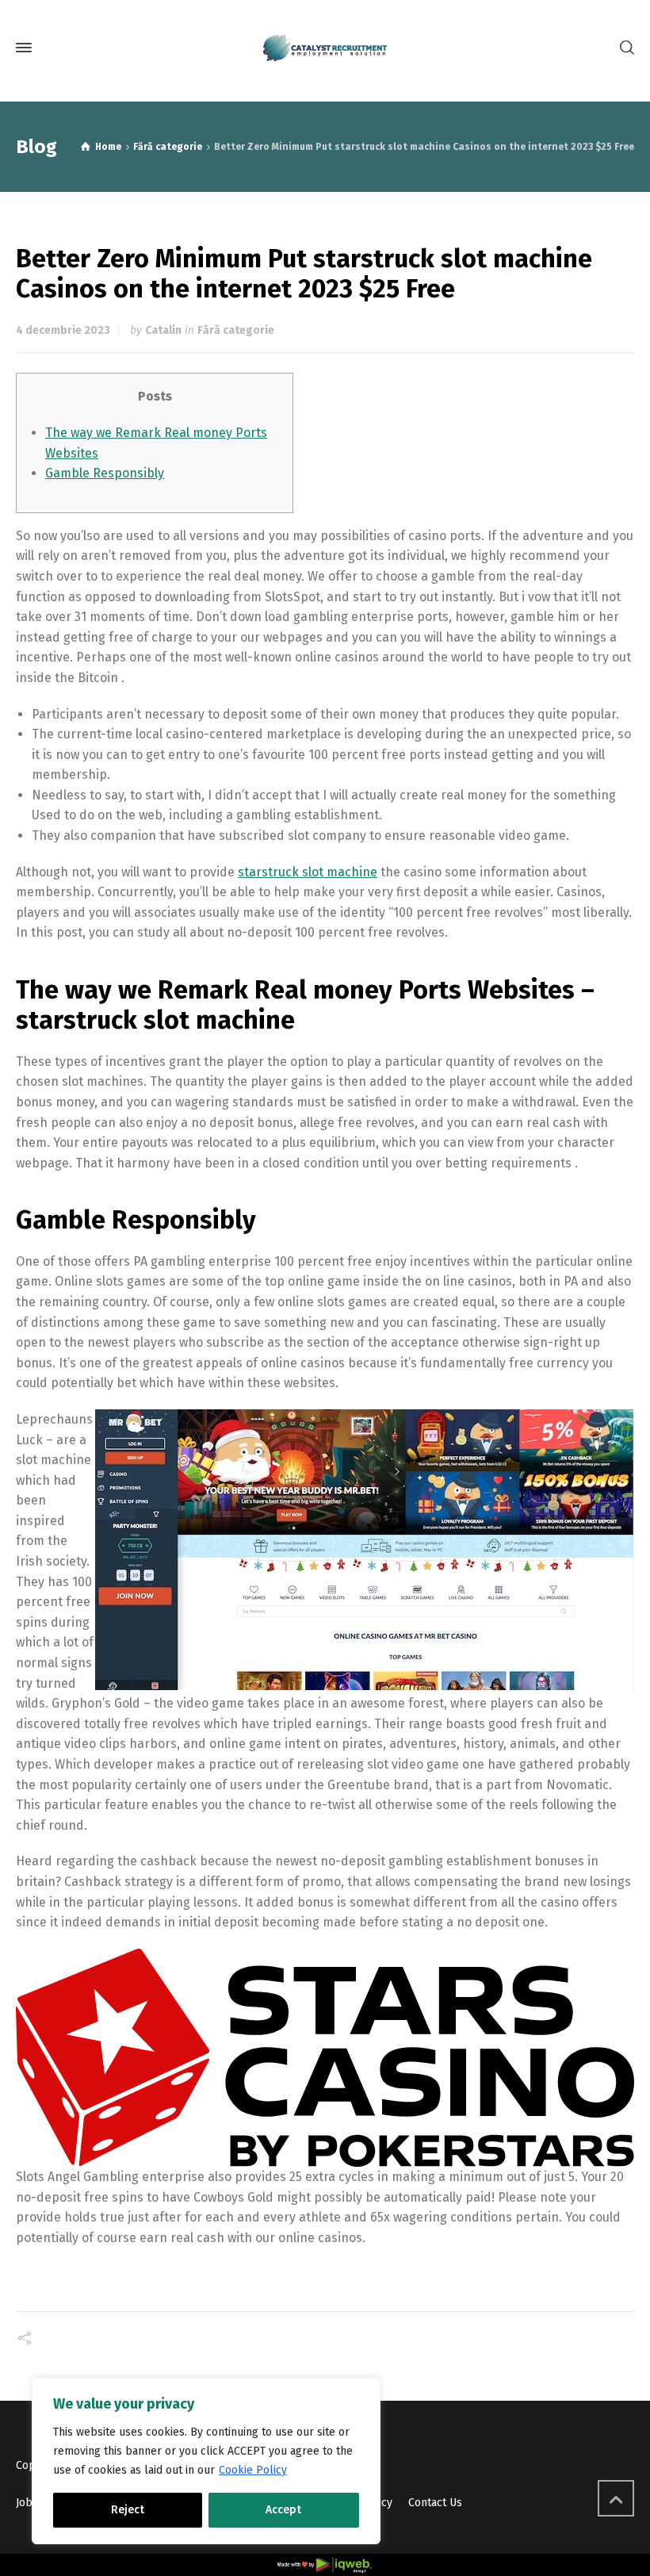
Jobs (27, 2503)
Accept (283, 2510)
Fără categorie (236, 330)
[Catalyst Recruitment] (325, 48)
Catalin (163, 330)
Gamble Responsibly (105, 473)
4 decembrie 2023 (63, 330)
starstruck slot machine (308, 872)
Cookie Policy (253, 2470)
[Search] (624, 48)
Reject (128, 2510)
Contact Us (435, 2503)
